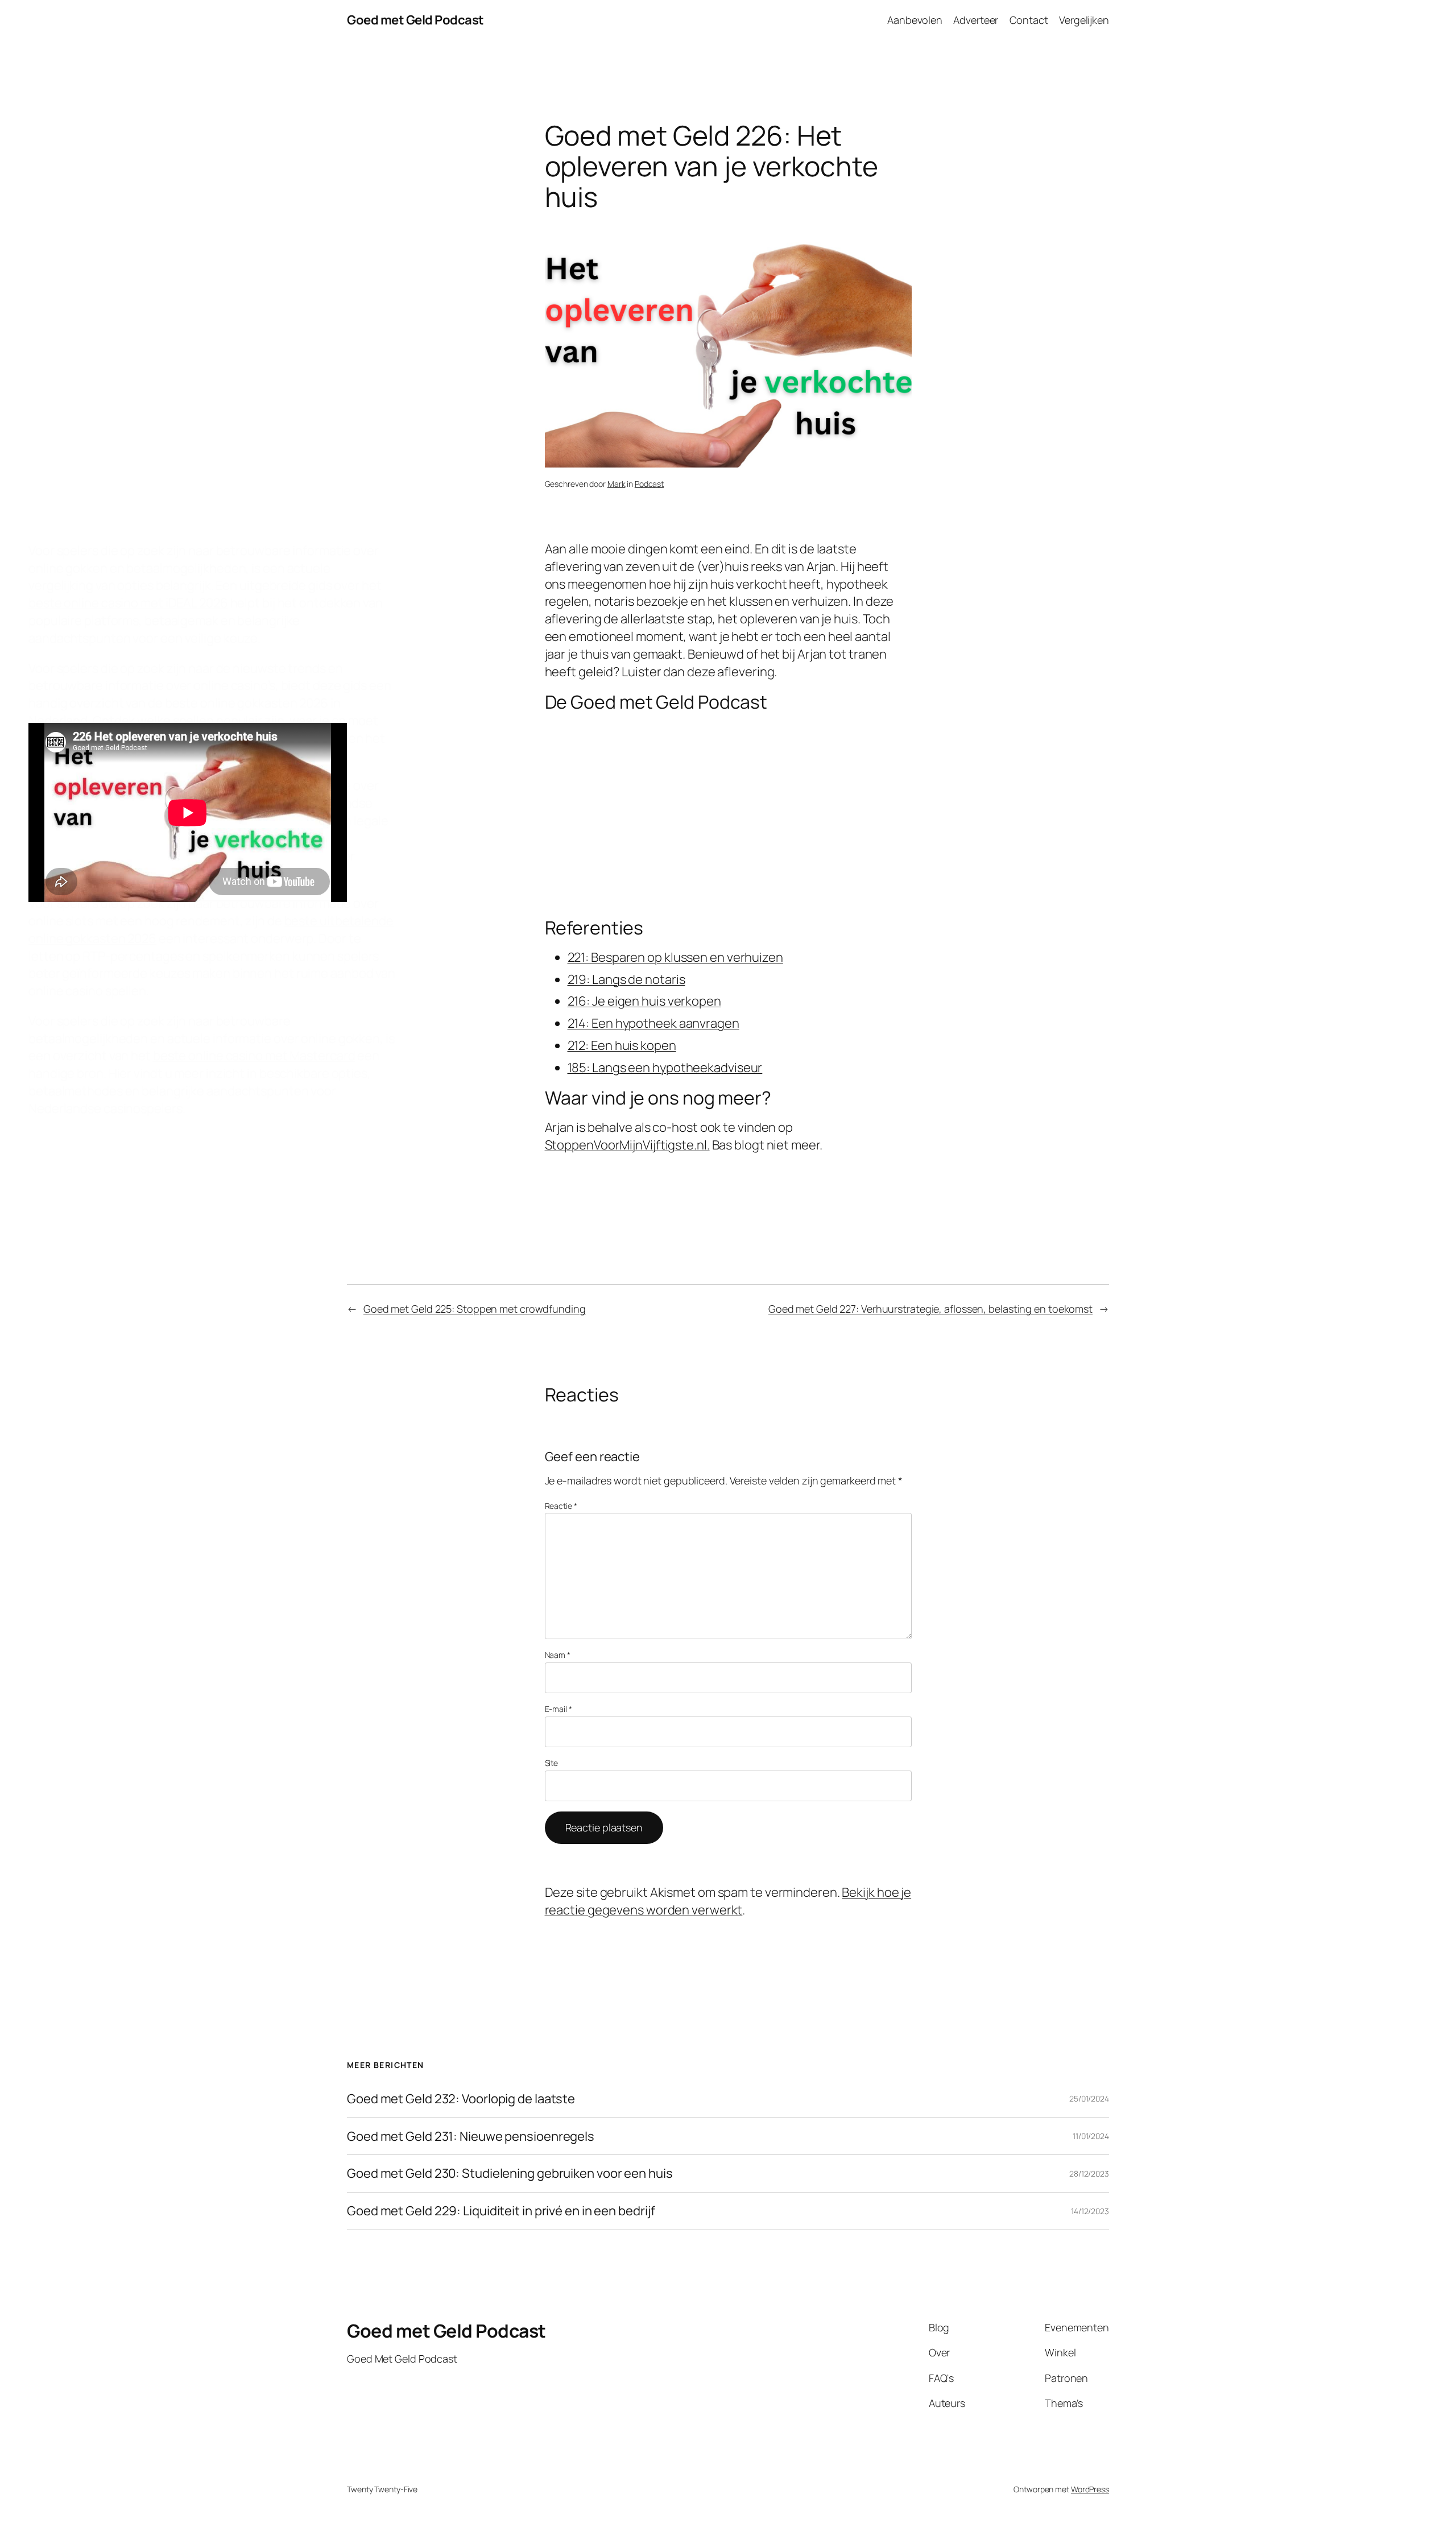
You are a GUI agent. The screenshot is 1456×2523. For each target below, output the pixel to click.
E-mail (559, 1709)
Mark (617, 484)
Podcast (649, 484)
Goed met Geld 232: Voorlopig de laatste (461, 2099)
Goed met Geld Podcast (415, 20)
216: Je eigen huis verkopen (644, 1001)
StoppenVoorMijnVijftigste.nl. (627, 1145)
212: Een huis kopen (622, 1045)
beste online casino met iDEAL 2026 (128, 603)
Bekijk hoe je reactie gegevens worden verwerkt (728, 1901)
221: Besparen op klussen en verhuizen (675, 957)
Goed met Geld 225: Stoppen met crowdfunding (475, 1309)
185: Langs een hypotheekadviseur (665, 1068)
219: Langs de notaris (626, 979)
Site (552, 1763)
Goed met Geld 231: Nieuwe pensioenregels (471, 2137)
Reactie (561, 1506)
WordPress (1090, 2489)
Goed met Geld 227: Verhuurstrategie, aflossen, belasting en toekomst (930, 1309)
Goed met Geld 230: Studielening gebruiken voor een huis (510, 2173)
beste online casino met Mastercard (254, 1056)
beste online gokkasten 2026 (247, 703)
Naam (558, 1655)
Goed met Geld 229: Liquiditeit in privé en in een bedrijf (501, 2211)
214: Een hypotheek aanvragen (653, 1023)
